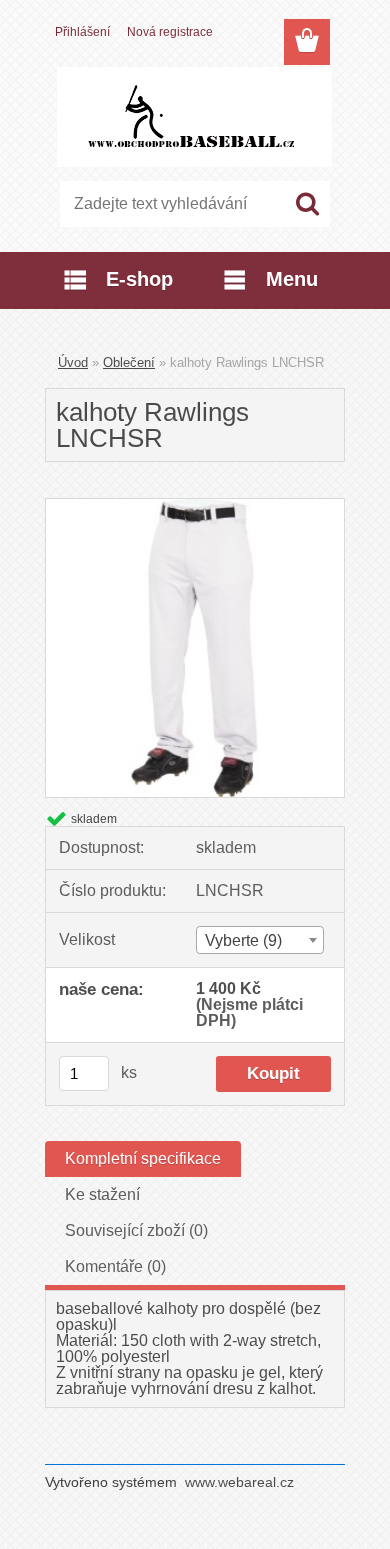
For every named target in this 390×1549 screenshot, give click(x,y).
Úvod (73, 362)
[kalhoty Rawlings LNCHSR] (195, 506)
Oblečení (129, 362)
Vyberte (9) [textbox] (243, 940)
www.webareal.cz (239, 1482)
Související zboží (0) (136, 1230)
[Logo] (194, 117)
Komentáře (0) (115, 1266)
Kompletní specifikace (143, 1158)
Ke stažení (102, 1194)
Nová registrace (170, 32)
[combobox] (260, 940)
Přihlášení (82, 32)
